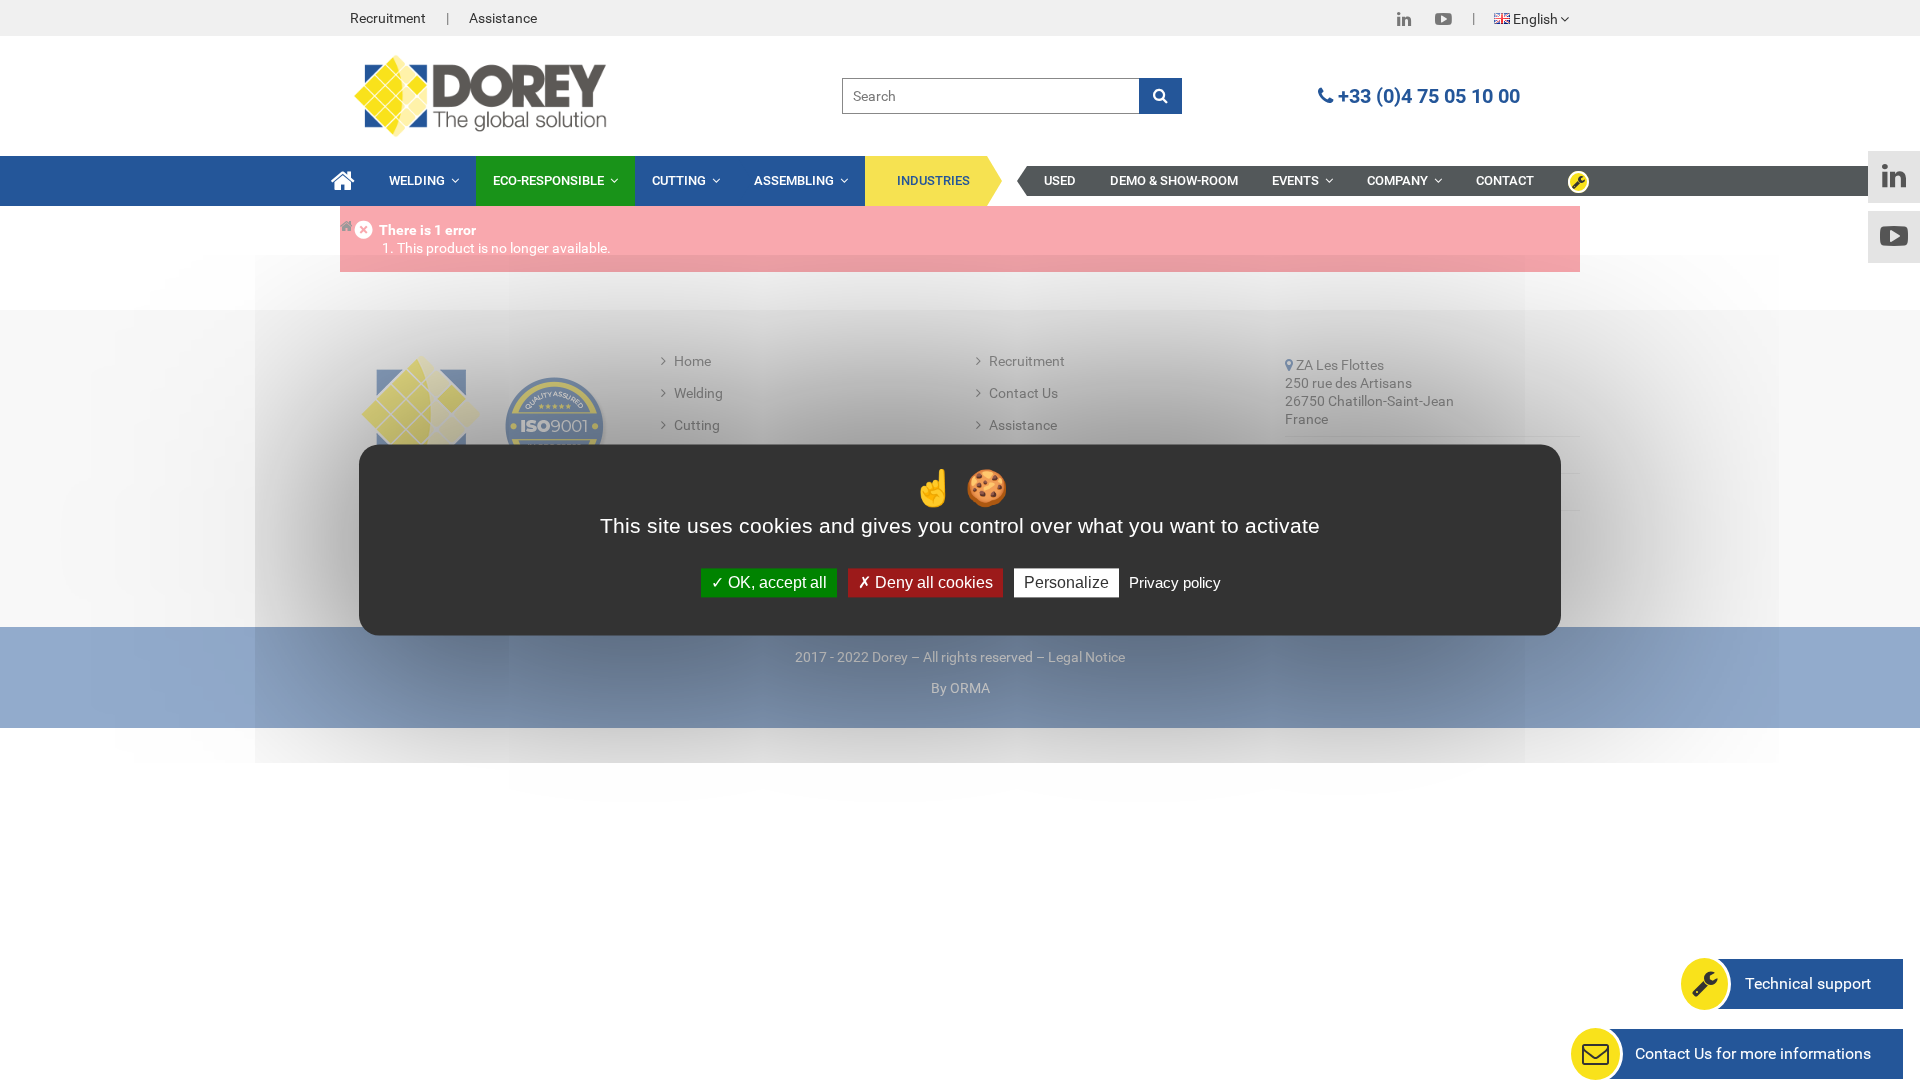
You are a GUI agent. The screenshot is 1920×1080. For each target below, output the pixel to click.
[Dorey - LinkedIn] (1404, 19)
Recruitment (388, 18)
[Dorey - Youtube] (1443, 19)
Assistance (503, 18)
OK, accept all (775, 582)
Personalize (1066, 582)
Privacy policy (1175, 582)
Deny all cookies (932, 582)
